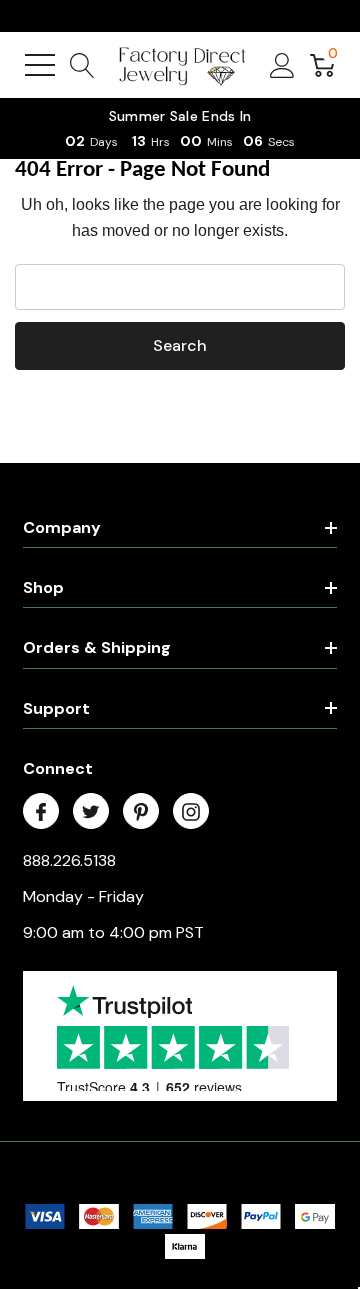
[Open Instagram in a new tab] (191, 812)
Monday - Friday (83, 896)
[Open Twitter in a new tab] (91, 812)
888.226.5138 (69, 860)
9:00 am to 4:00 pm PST (113, 932)
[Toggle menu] (40, 65)
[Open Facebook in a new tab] (41, 812)
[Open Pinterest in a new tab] (141, 812)
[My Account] (282, 65)
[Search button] (82, 65)
